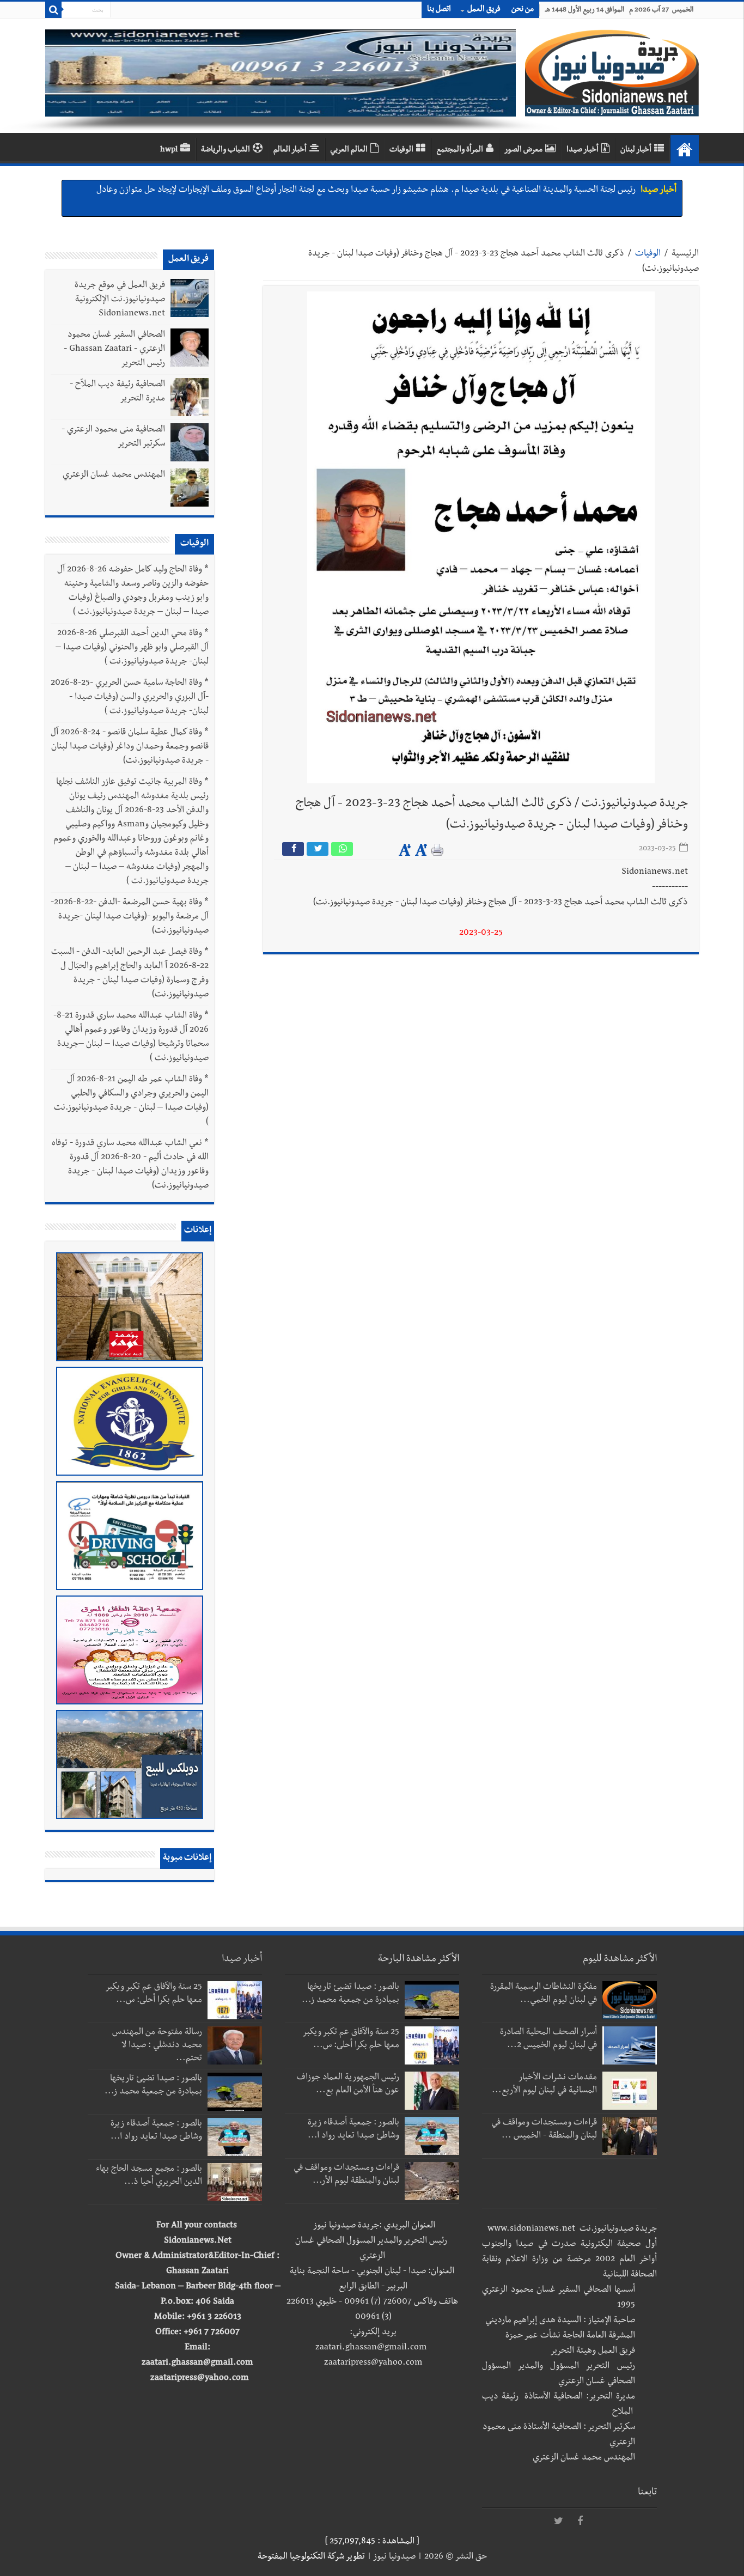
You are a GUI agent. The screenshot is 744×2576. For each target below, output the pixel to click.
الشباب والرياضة (225, 150)
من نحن (523, 10)
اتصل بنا (439, 10)
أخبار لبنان (636, 150)
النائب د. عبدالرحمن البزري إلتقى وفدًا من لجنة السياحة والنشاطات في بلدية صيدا (497, 191)
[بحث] (53, 10)
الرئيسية (685, 254)
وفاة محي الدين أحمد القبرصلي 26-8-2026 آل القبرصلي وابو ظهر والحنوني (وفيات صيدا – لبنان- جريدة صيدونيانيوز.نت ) (132, 648)
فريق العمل (484, 10)
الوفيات (401, 150)
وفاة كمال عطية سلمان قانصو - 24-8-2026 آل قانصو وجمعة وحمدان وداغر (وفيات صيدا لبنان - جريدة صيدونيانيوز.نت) (130, 747)
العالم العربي (349, 150)
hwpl (169, 150)
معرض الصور (523, 150)
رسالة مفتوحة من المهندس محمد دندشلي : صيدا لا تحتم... (157, 2046)
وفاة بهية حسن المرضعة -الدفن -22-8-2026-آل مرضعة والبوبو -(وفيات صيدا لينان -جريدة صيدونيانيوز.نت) (130, 917)
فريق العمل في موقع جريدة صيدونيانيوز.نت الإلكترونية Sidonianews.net (120, 300)
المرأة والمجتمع (460, 150)
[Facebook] (580, 2522)
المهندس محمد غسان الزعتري (114, 476)
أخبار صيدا (583, 150)
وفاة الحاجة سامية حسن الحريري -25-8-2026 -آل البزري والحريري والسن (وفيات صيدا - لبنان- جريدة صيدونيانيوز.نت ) (130, 698)
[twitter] (558, 2522)
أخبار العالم (290, 150)
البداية (685, 149)
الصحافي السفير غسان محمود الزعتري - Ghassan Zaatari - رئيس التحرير (114, 350)
